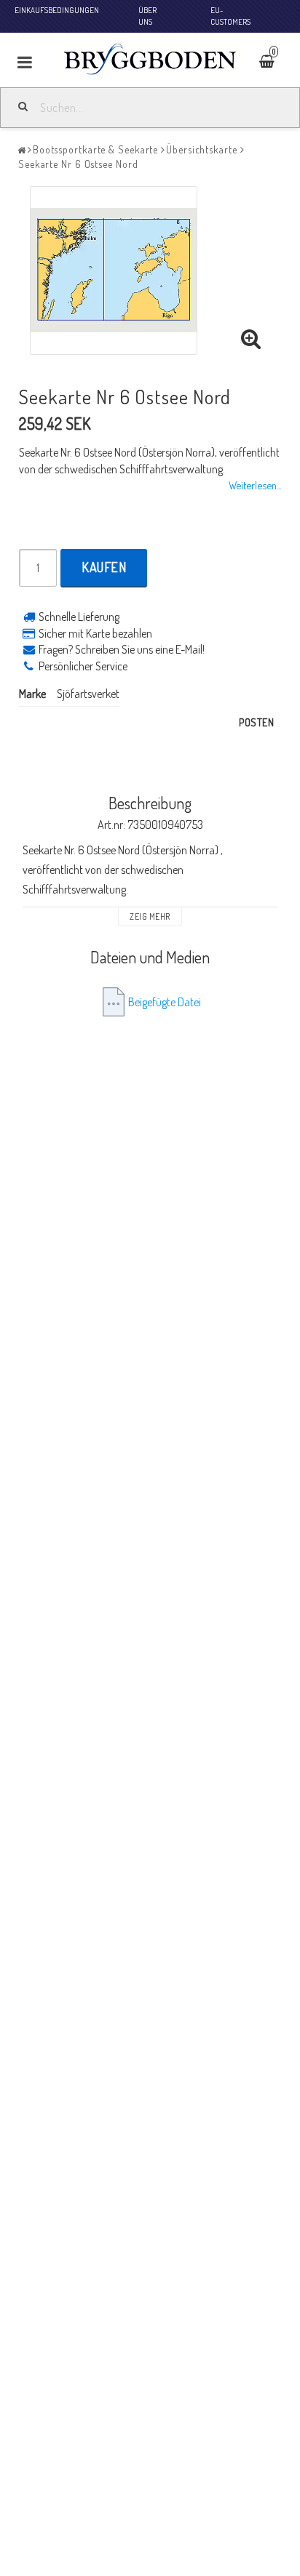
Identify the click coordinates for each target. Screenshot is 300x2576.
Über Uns (147, 16)
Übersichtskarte (202, 149)
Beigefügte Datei (165, 1002)
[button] (276, 63)
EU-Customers (230, 16)
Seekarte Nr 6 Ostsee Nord (78, 164)
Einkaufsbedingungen (57, 10)
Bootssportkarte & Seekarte (95, 149)
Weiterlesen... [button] (255, 485)
